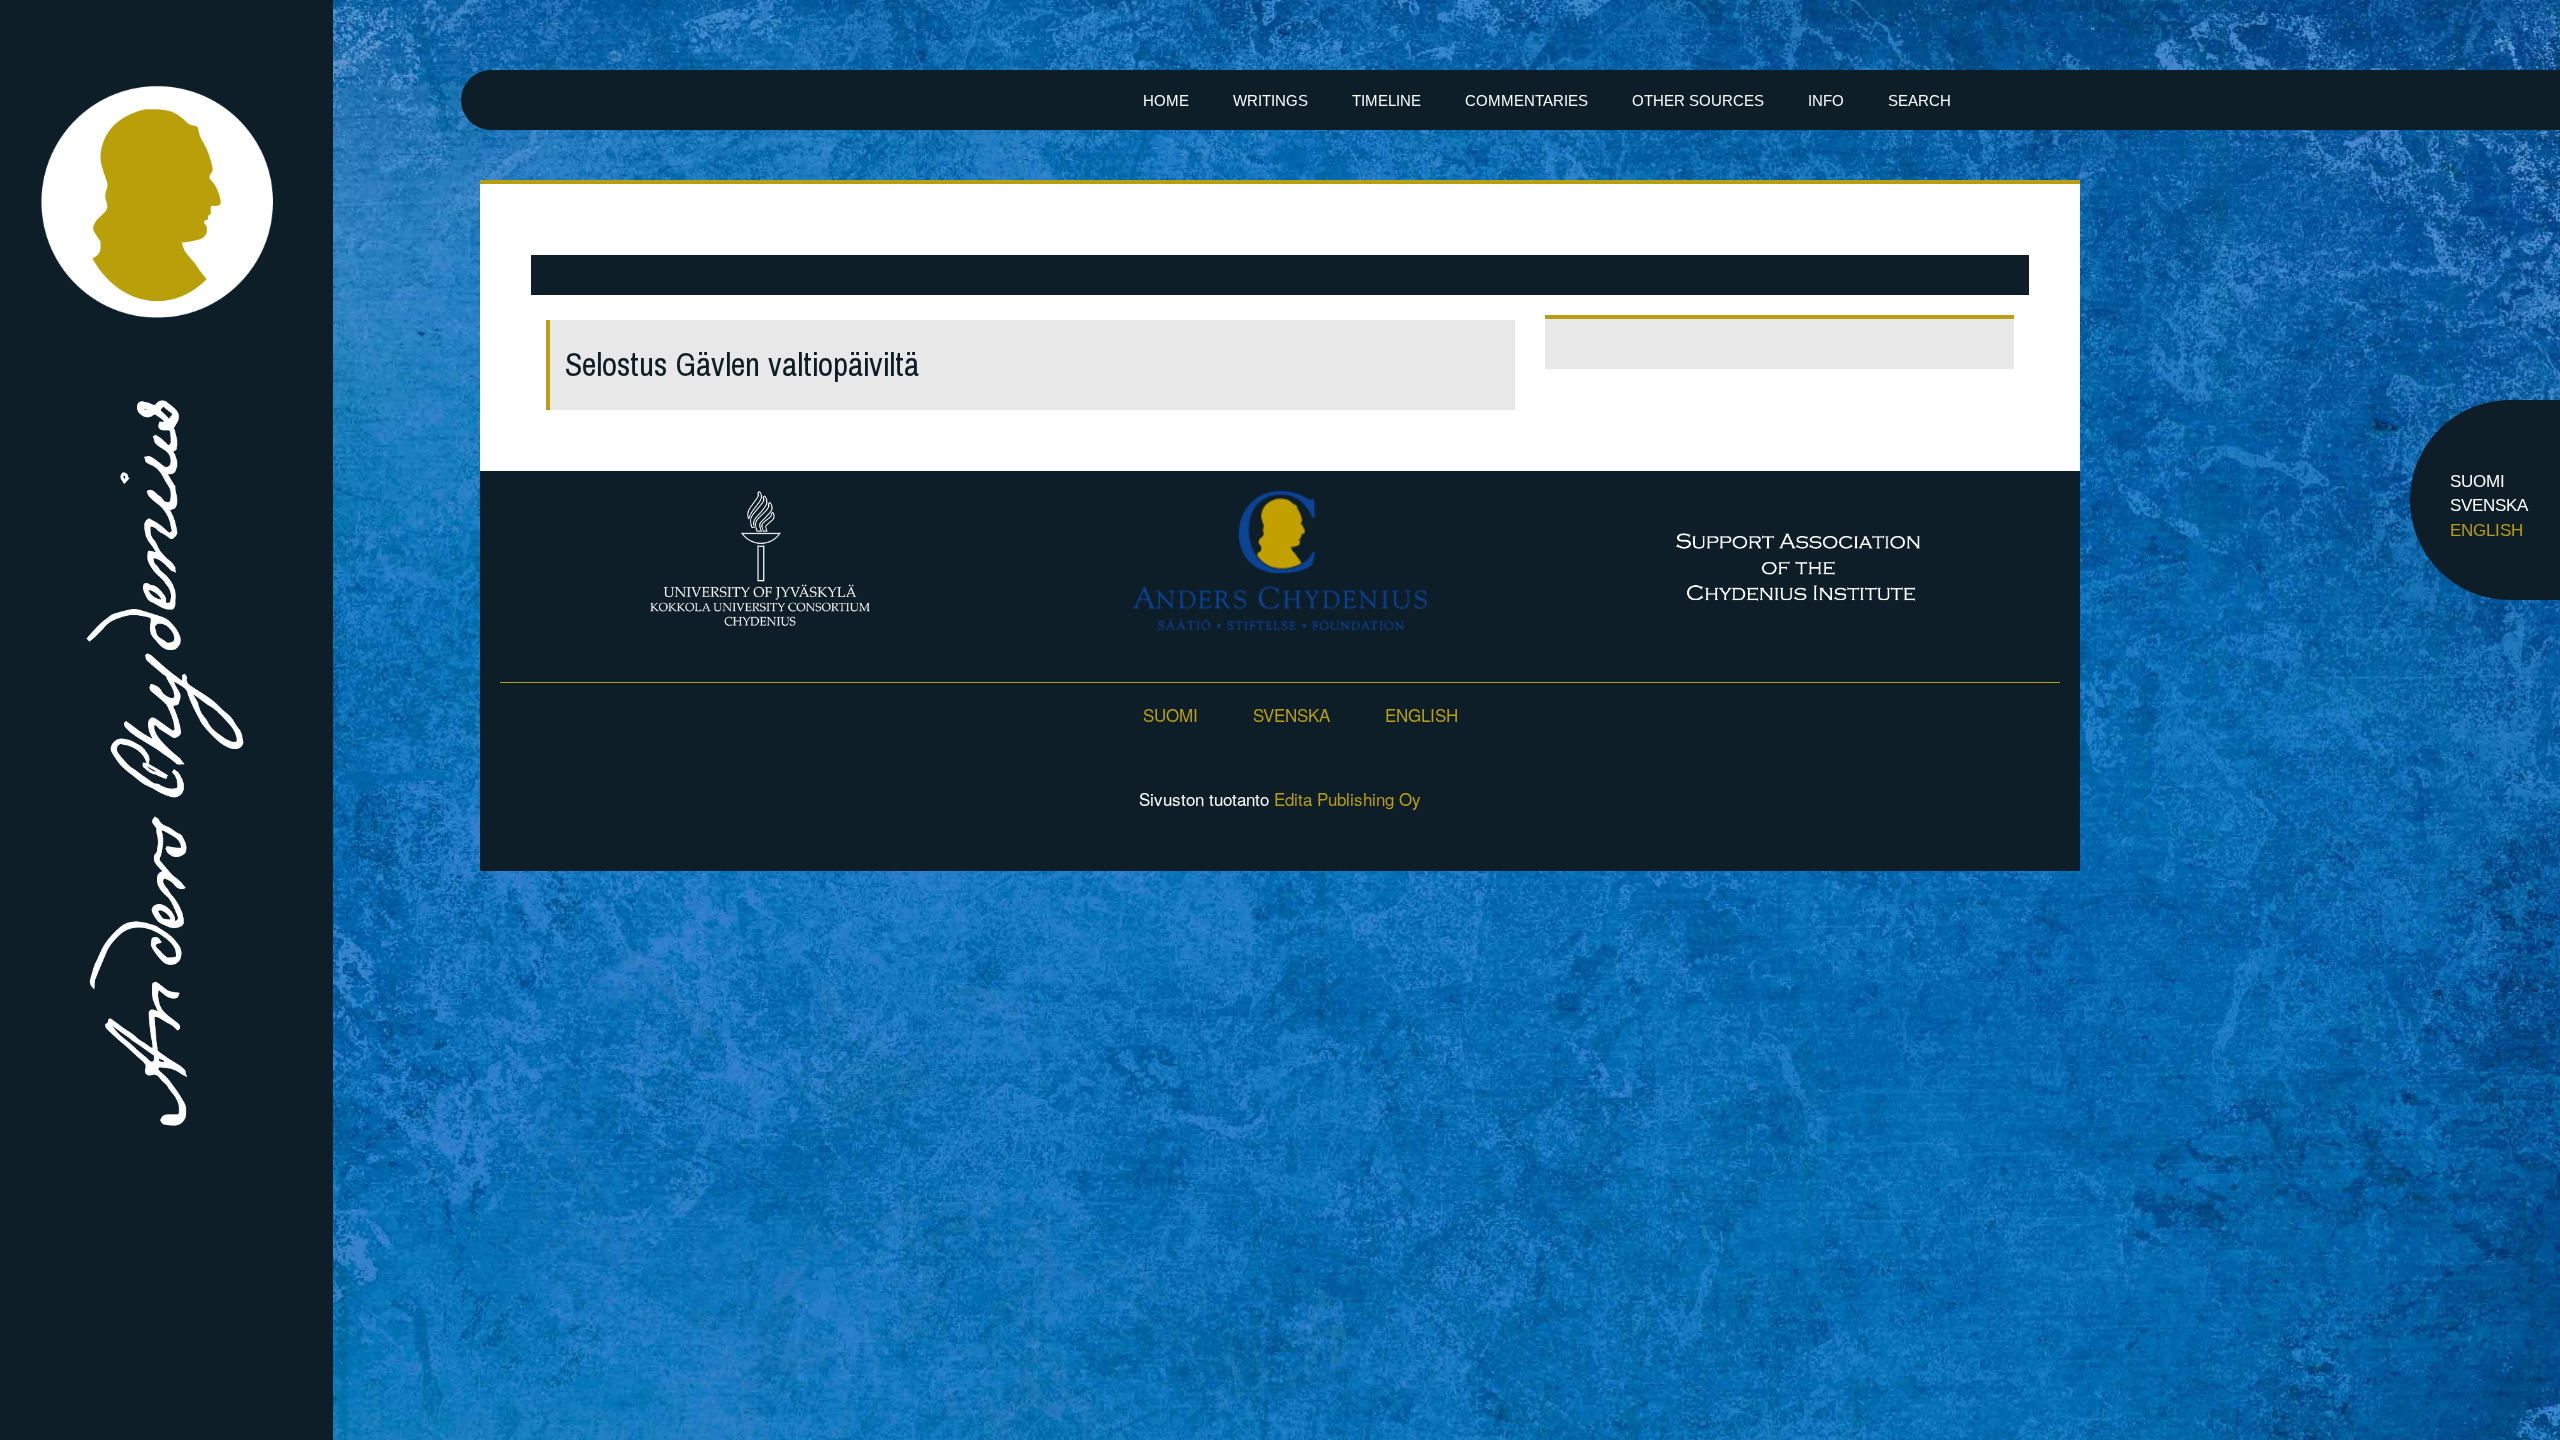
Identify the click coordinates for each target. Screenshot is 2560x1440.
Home (1166, 100)
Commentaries (1526, 100)
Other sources (1698, 100)
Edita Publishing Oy (1347, 798)
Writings (1270, 100)
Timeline (1386, 100)
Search (1919, 100)
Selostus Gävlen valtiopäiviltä (742, 364)
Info (1826, 100)
